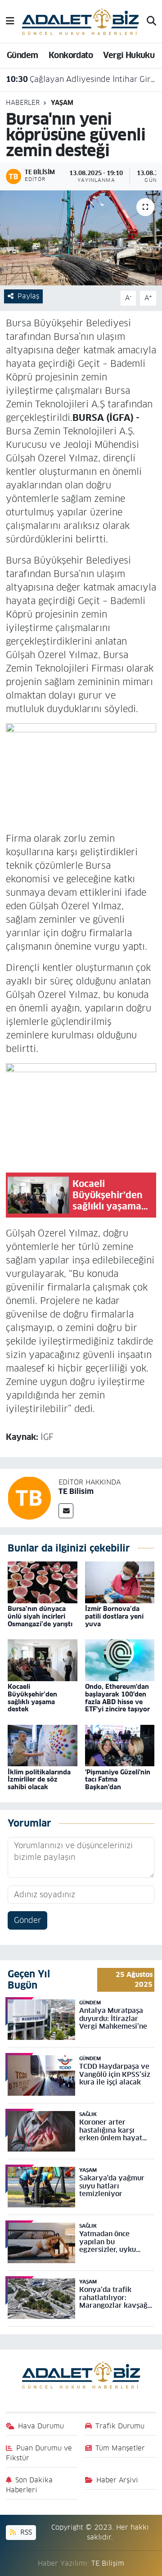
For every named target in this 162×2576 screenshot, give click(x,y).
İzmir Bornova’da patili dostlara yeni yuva (114, 1616)
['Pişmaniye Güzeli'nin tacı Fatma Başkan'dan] (120, 1745)
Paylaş (28, 296)
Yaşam (62, 103)
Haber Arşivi (117, 2480)
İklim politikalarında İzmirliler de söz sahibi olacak (39, 1780)
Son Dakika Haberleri (29, 2485)
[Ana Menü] (10, 21)
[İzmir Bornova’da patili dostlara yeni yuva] (120, 1582)
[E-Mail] (66, 1511)
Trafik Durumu (120, 2426)
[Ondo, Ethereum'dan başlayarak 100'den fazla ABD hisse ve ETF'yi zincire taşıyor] (120, 1660)
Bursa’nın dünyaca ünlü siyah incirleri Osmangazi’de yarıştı (40, 1616)
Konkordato (71, 55)
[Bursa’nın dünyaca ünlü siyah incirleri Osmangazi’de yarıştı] (43, 1582)
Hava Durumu (41, 2426)
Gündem (22, 55)
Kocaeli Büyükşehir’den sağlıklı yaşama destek (32, 1698)
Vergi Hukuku (129, 55)
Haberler (23, 103)
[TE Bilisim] (29, 1498)
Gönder (27, 1920)
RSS (25, 2532)
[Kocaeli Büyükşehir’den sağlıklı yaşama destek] (43, 1660)
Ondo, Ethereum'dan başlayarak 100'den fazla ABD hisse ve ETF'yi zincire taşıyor (117, 1698)
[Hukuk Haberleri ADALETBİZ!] (81, 21)
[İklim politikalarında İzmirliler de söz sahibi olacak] (43, 1745)
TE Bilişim (108, 2563)
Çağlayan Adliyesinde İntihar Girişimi (81, 79)
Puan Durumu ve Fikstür (39, 2453)
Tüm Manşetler (120, 2448)
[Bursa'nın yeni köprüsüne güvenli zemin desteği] (81, 238)
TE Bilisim (76, 1491)
